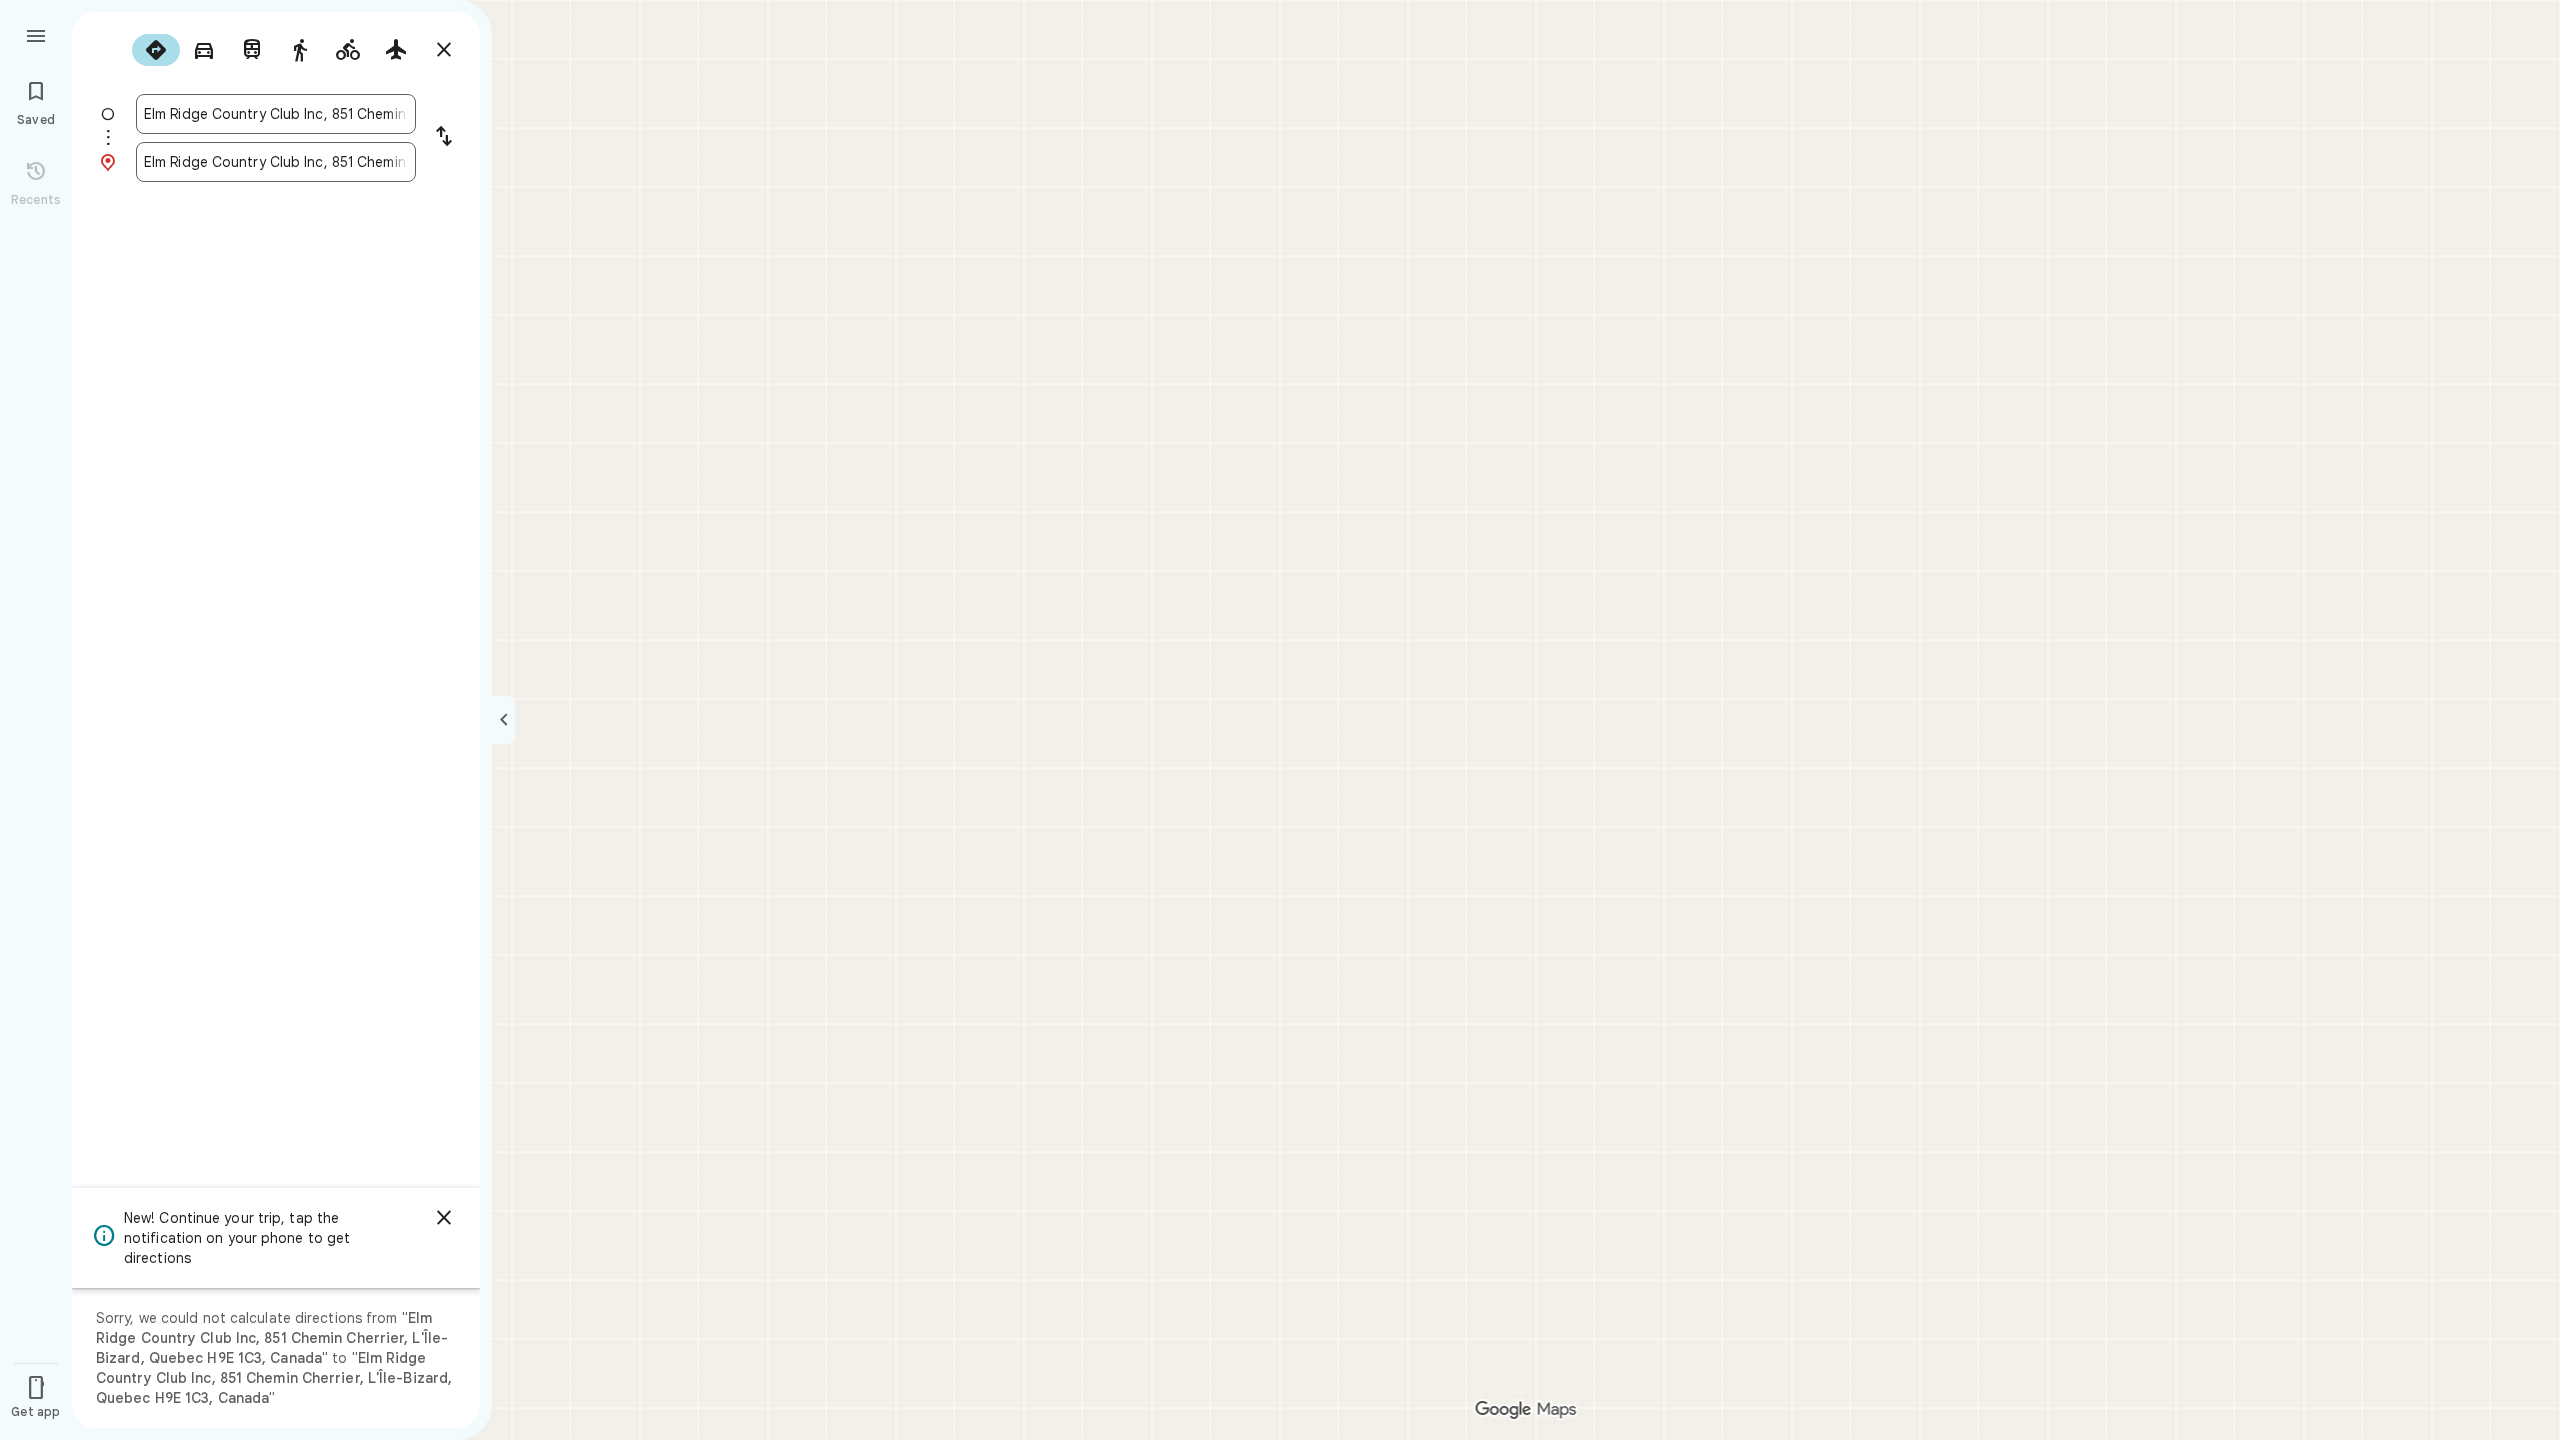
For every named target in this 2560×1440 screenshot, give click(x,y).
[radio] (156, 50)
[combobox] (276, 114)
